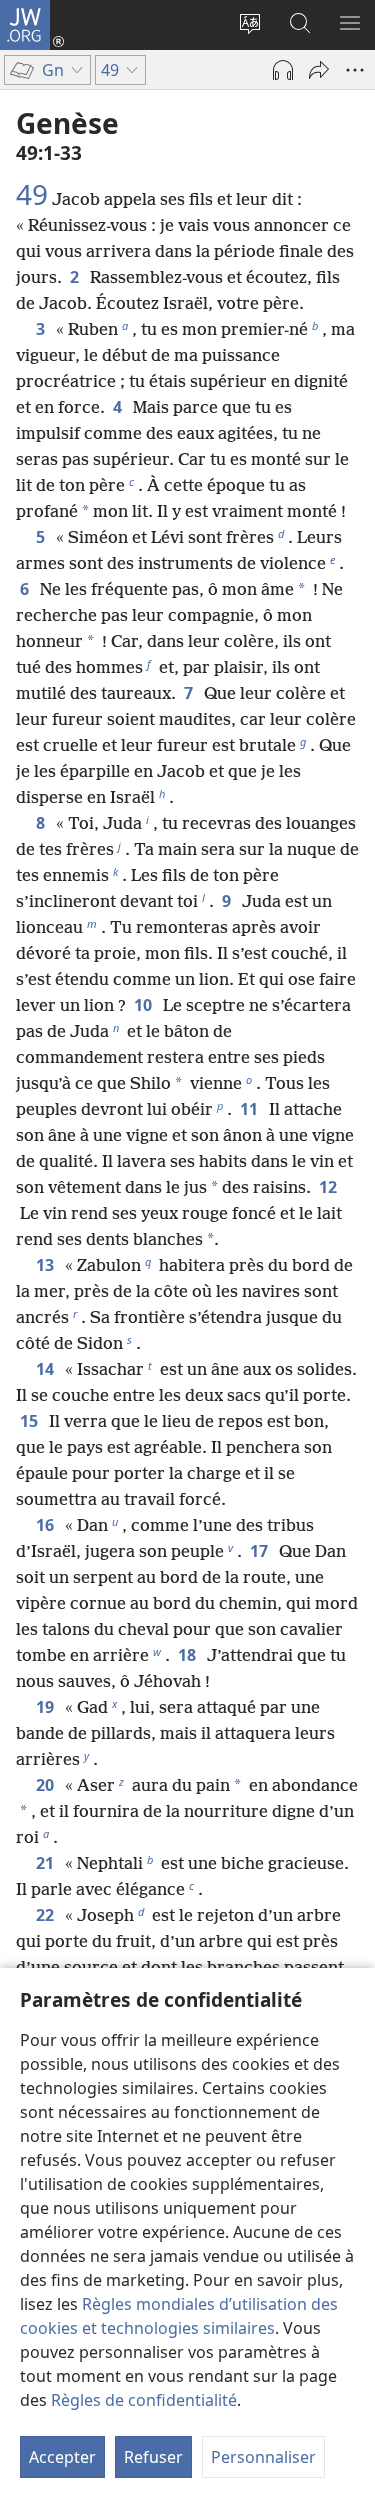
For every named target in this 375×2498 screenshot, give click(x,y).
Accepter (62, 2457)
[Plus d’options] (355, 70)
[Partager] (319, 70)
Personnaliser (263, 2457)
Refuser (153, 2457)
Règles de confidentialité (144, 2400)
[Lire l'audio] (283, 70)
